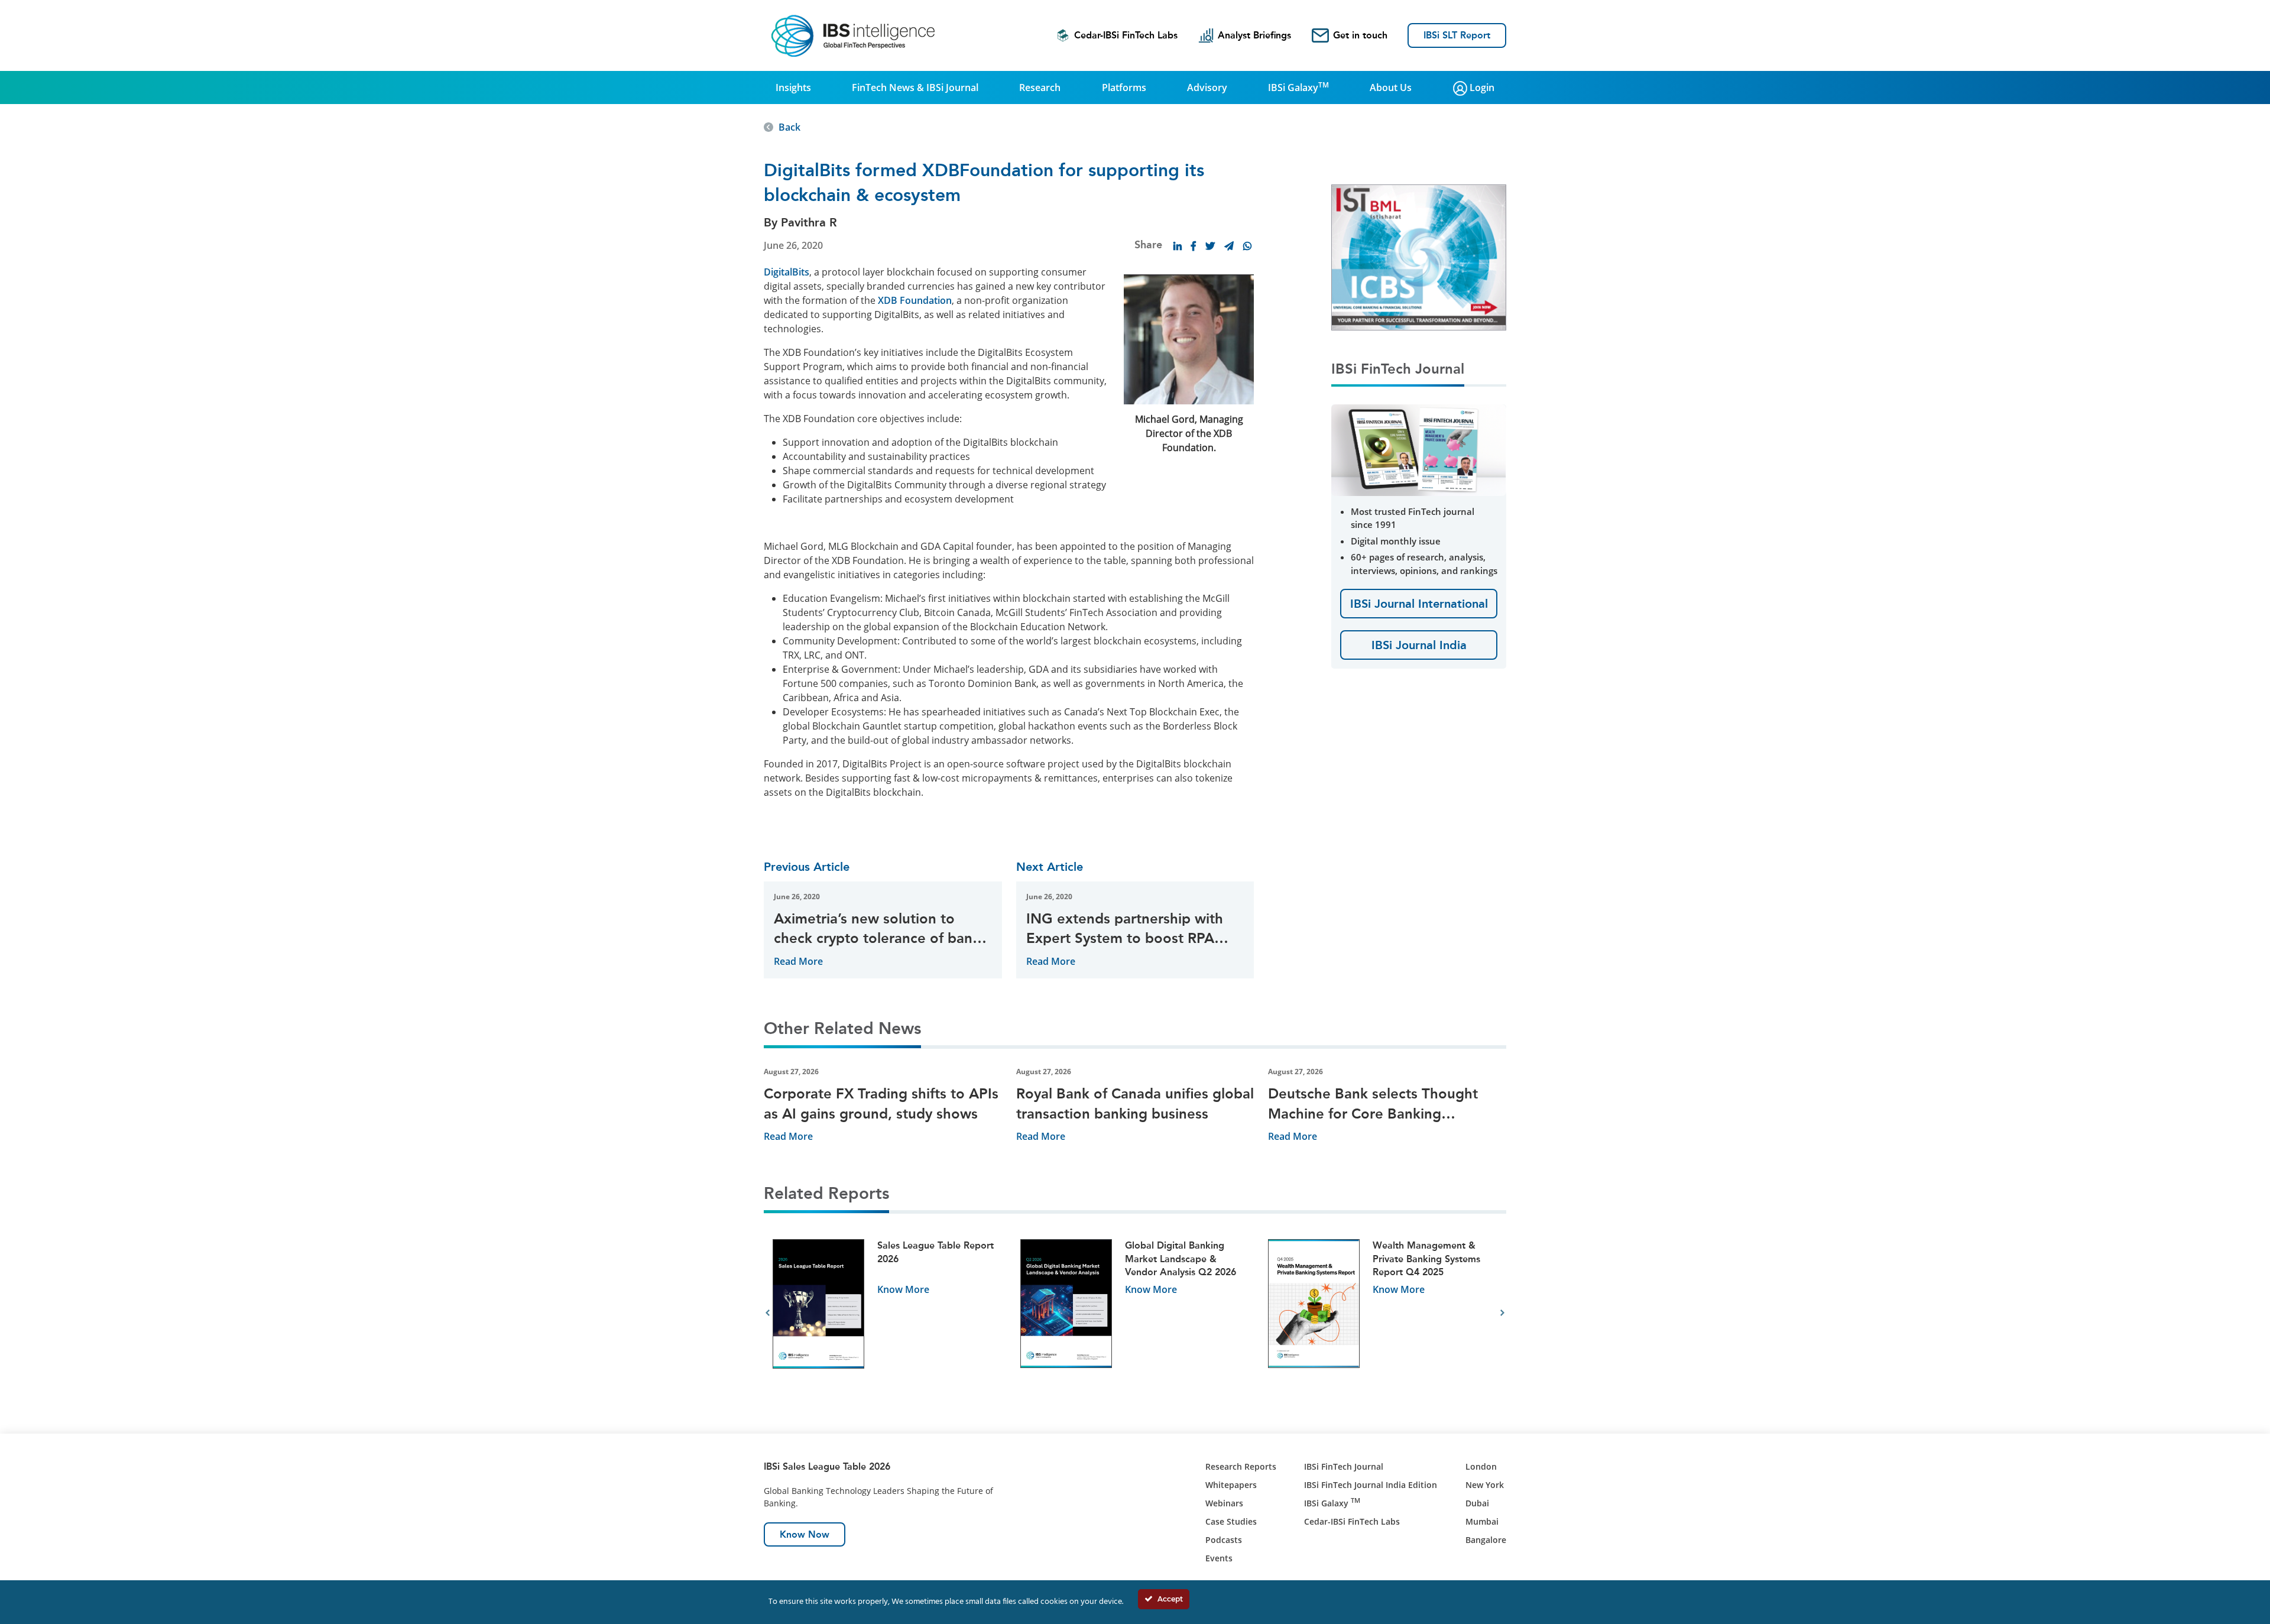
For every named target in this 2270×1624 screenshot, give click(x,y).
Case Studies (1231, 1521)
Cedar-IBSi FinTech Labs (1126, 35)
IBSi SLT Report (1457, 35)
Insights (793, 87)
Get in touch (1360, 35)
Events (1219, 1558)
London (1481, 1466)
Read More (798, 961)
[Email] (1229, 246)
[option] (888, 1313)
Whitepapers (1231, 1485)
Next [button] (1502, 1313)
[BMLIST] (1419, 257)
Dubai (1477, 1503)
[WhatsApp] (1247, 246)
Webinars (1224, 1503)
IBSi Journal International (1419, 604)
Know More (903, 1289)
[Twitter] (1210, 246)
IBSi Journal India (1419, 645)
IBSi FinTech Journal (1344, 1466)
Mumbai (1482, 1521)
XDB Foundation (915, 300)
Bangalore (1486, 1540)
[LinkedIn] (1178, 246)
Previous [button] (768, 1313)
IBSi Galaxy (1298, 87)
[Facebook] (1194, 246)
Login (1481, 87)
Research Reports (1241, 1466)
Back (789, 127)
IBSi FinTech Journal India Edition (1371, 1485)
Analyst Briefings (1254, 35)
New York (1485, 1485)
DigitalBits (787, 272)
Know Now (805, 1534)
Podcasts (1224, 1540)
